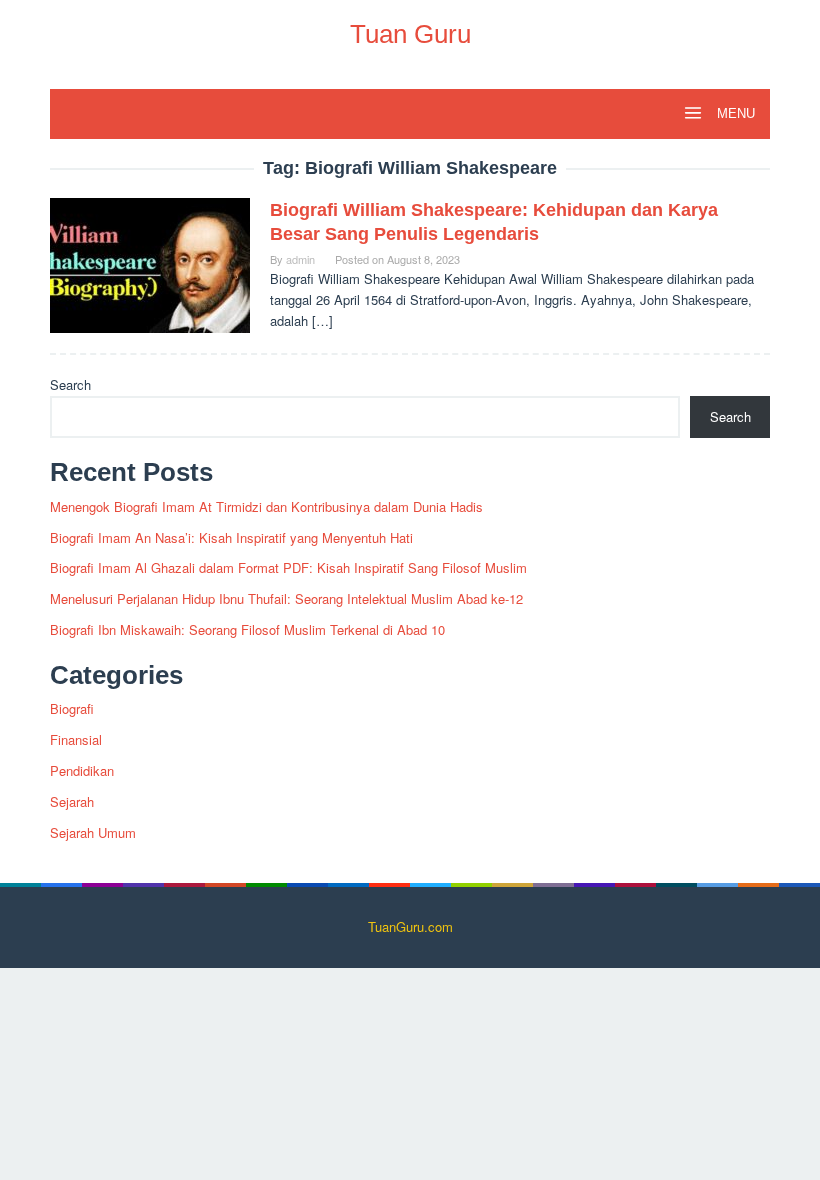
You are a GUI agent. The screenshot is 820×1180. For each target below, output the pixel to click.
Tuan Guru (410, 34)
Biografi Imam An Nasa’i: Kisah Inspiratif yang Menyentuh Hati (231, 537)
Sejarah (72, 801)
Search (70, 384)
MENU (734, 113)
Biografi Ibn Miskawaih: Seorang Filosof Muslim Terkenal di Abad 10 (247, 629)
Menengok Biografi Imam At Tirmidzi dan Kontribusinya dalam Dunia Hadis (266, 506)
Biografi (72, 708)
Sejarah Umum (93, 832)
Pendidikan (82, 770)
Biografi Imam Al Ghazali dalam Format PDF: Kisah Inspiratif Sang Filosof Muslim (288, 567)
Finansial (76, 739)
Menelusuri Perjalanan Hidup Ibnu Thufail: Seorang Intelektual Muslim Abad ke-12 (286, 598)
